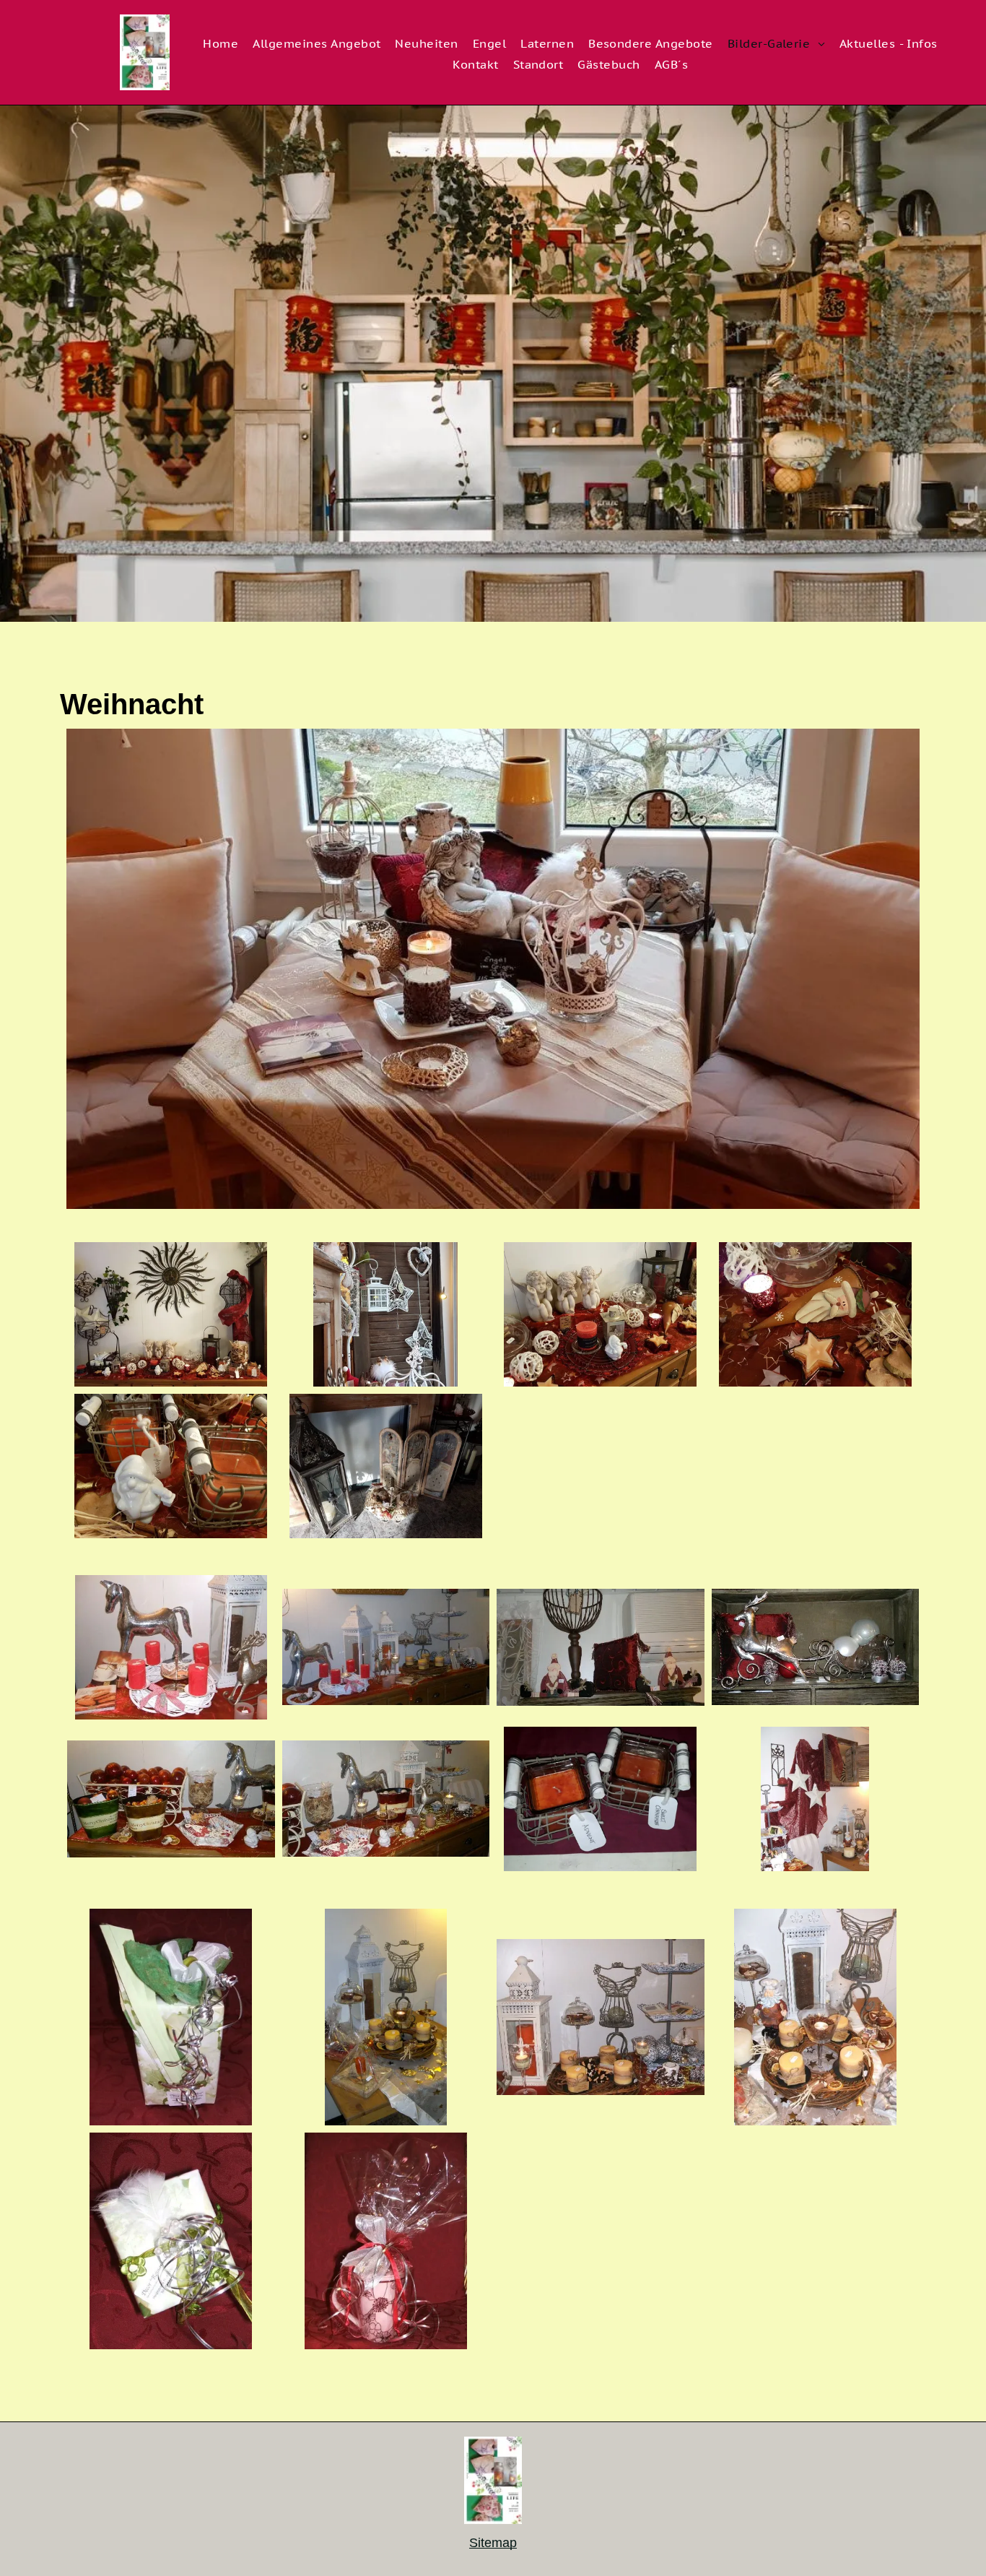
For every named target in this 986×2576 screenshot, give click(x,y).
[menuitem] (221, 45)
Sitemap (493, 2543)
